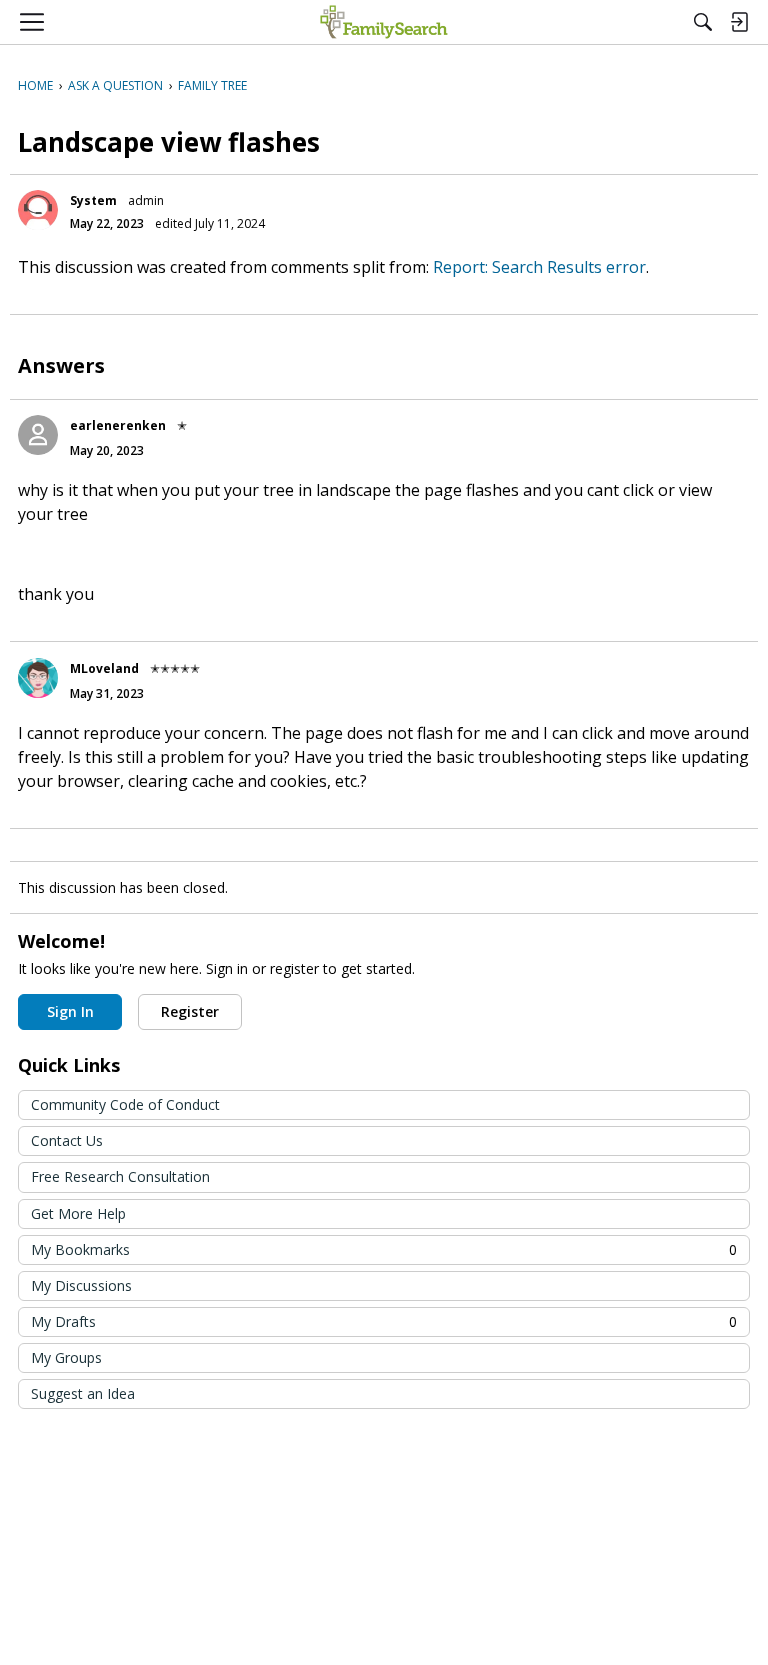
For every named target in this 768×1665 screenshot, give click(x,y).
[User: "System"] (38, 210)
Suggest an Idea (83, 1393)
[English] (383, 22)
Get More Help (78, 1213)
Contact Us (67, 1140)
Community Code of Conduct (125, 1104)
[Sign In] (739, 22)
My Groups (66, 1357)
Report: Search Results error (539, 267)
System (93, 200)
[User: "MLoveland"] (38, 678)
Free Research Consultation (120, 1176)
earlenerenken (118, 425)
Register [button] (190, 1011)
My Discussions (81, 1285)
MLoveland (104, 668)
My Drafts (384, 1321)
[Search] (703, 22)
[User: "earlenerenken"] (38, 435)
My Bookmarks (384, 1249)
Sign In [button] (70, 1011)
